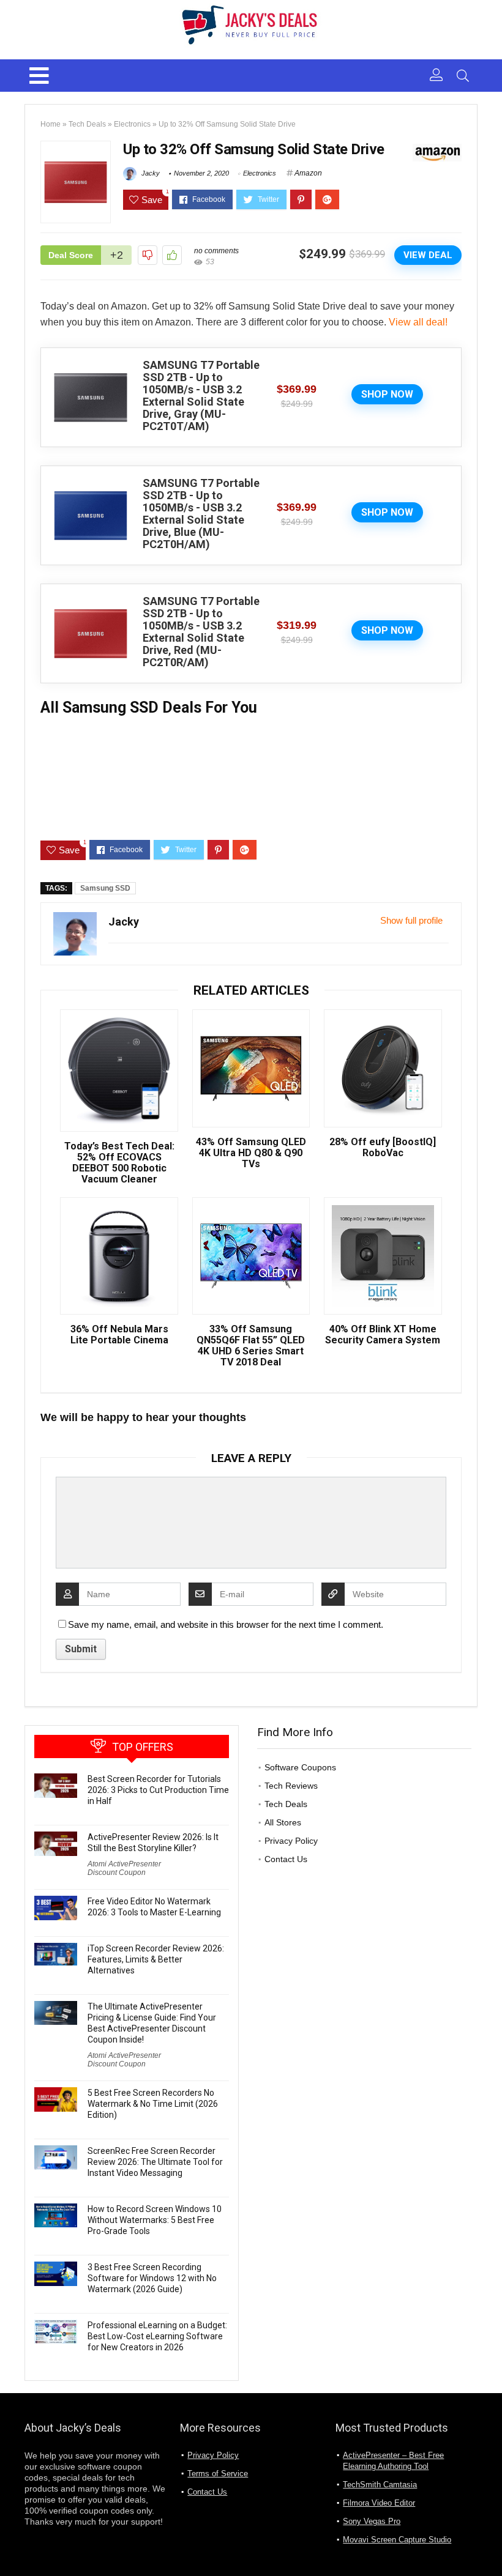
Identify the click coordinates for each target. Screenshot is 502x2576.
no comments (216, 251)
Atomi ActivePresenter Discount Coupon (124, 1868)
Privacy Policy (291, 1841)
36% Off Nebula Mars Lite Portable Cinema (119, 1335)
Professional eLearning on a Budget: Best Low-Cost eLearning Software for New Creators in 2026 (157, 2336)
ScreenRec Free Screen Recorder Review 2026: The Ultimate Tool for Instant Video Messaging (155, 2162)
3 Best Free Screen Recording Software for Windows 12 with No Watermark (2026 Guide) (152, 2278)
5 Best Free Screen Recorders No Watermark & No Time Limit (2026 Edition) (153, 2104)
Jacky (150, 173)
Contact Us (286, 1859)
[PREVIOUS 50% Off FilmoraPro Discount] (12, 2545)
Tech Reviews (291, 1786)
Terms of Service (218, 2474)
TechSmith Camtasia (380, 2485)
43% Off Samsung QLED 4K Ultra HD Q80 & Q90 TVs (251, 1153)
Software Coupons (300, 1767)
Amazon (308, 173)
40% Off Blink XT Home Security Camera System (383, 1335)
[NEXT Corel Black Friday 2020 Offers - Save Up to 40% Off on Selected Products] (490, 2545)
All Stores (283, 1822)
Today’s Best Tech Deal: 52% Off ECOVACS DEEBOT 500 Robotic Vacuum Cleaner (119, 1163)
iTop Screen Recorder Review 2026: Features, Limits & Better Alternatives (156, 1959)
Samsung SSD (105, 888)
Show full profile (411, 920)
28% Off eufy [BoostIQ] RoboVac (383, 1148)
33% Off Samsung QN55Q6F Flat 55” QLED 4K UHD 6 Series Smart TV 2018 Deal (251, 1346)
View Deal (428, 255)
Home (51, 124)
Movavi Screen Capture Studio (397, 2540)
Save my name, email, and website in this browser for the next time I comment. (226, 1624)
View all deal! (418, 322)
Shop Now (387, 394)
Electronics (132, 124)
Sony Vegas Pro (372, 2521)
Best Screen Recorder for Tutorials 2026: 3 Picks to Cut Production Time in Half (158, 1790)
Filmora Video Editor (379, 2503)
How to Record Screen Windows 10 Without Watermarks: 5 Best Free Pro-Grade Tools (155, 2220)
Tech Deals (87, 124)
